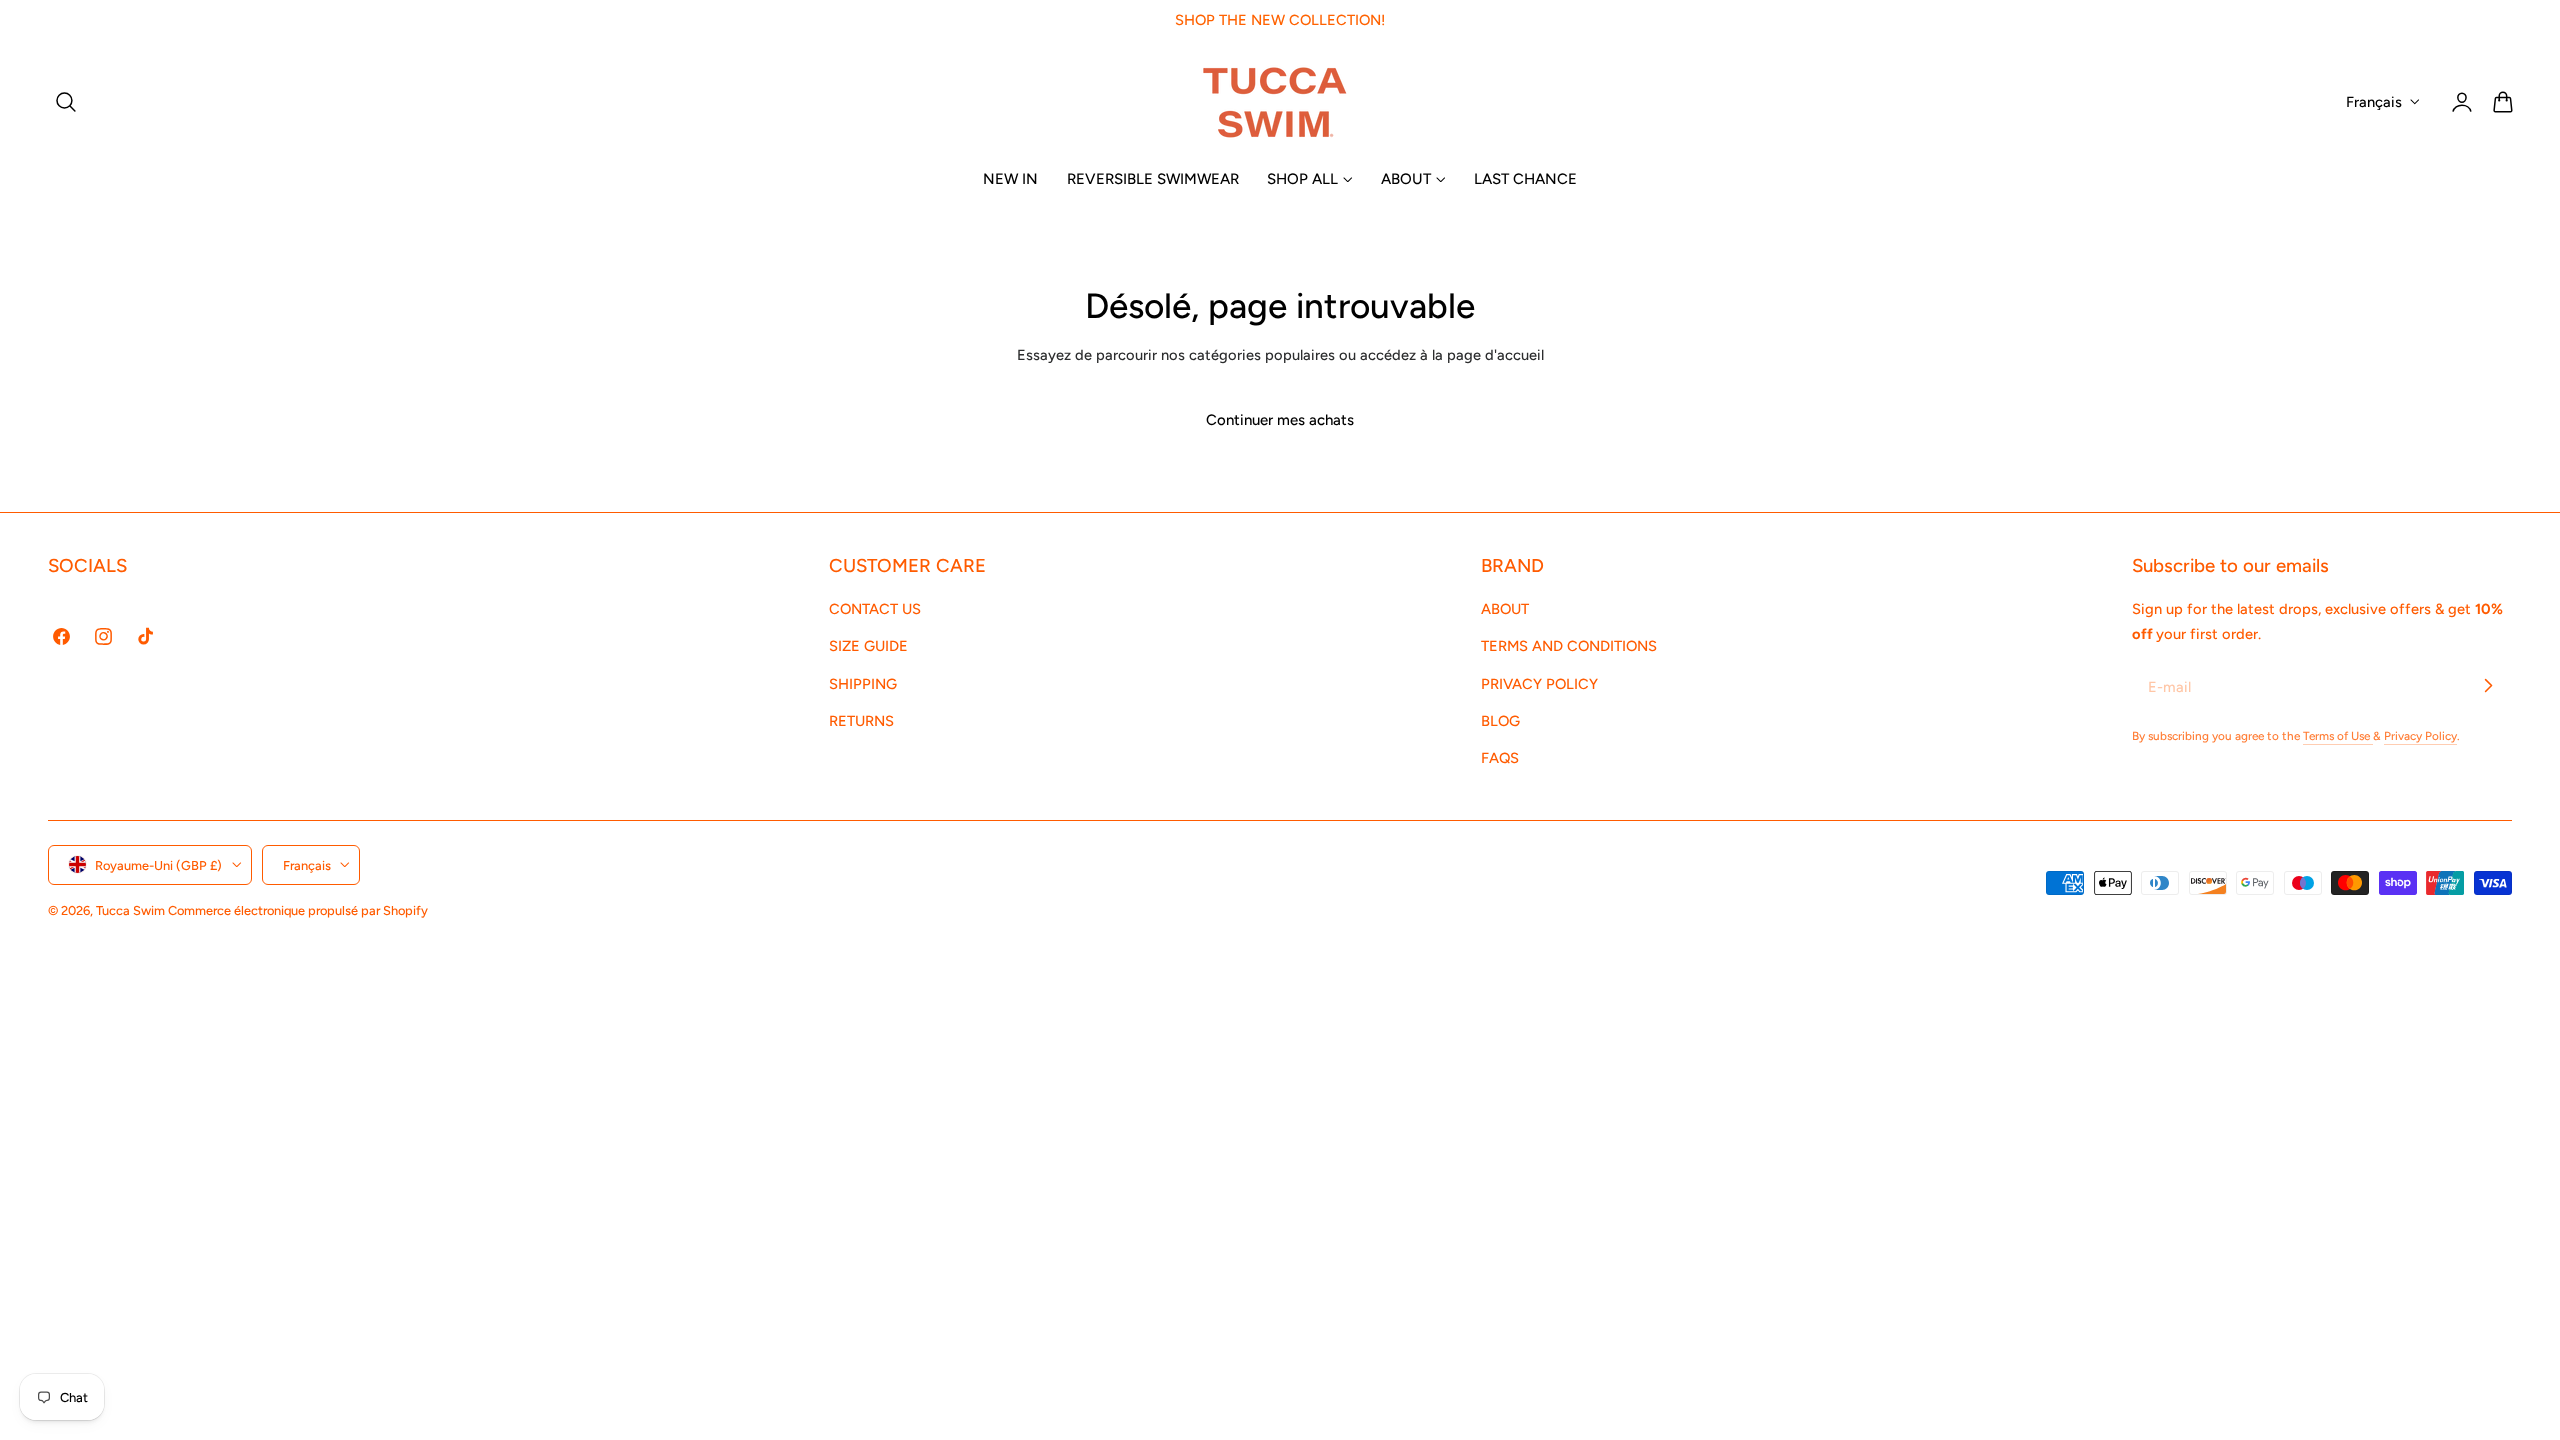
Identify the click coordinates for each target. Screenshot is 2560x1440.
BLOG (1500, 721)
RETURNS (861, 721)
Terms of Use (2338, 736)
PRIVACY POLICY (1539, 683)
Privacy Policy (2420, 736)
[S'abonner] (2488, 686)
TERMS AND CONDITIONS (1569, 646)
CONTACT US (875, 609)
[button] (66, 102)
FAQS (1500, 758)
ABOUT (1505, 609)
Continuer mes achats (1280, 420)
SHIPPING (863, 683)
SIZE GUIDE (868, 646)
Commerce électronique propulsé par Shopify (298, 909)
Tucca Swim (130, 909)
